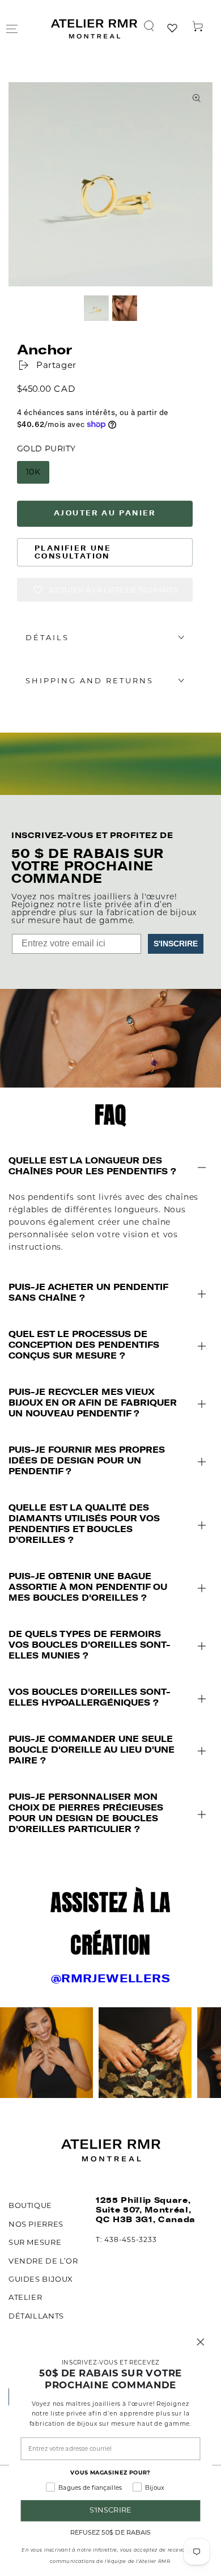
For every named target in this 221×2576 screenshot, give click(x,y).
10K (33, 472)
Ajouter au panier (105, 513)
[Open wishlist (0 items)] (173, 29)
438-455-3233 (130, 2239)
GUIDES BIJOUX (41, 2279)
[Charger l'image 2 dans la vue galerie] (125, 308)
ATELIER (25, 2297)
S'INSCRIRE (176, 944)
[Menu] (12, 29)
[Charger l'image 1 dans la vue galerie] (96, 308)
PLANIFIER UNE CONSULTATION (73, 552)
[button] (149, 26)
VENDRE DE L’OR (43, 2261)
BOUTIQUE (30, 2205)
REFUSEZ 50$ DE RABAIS (110, 2532)
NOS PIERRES (36, 2224)
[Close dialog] (201, 2342)
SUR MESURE (35, 2242)
